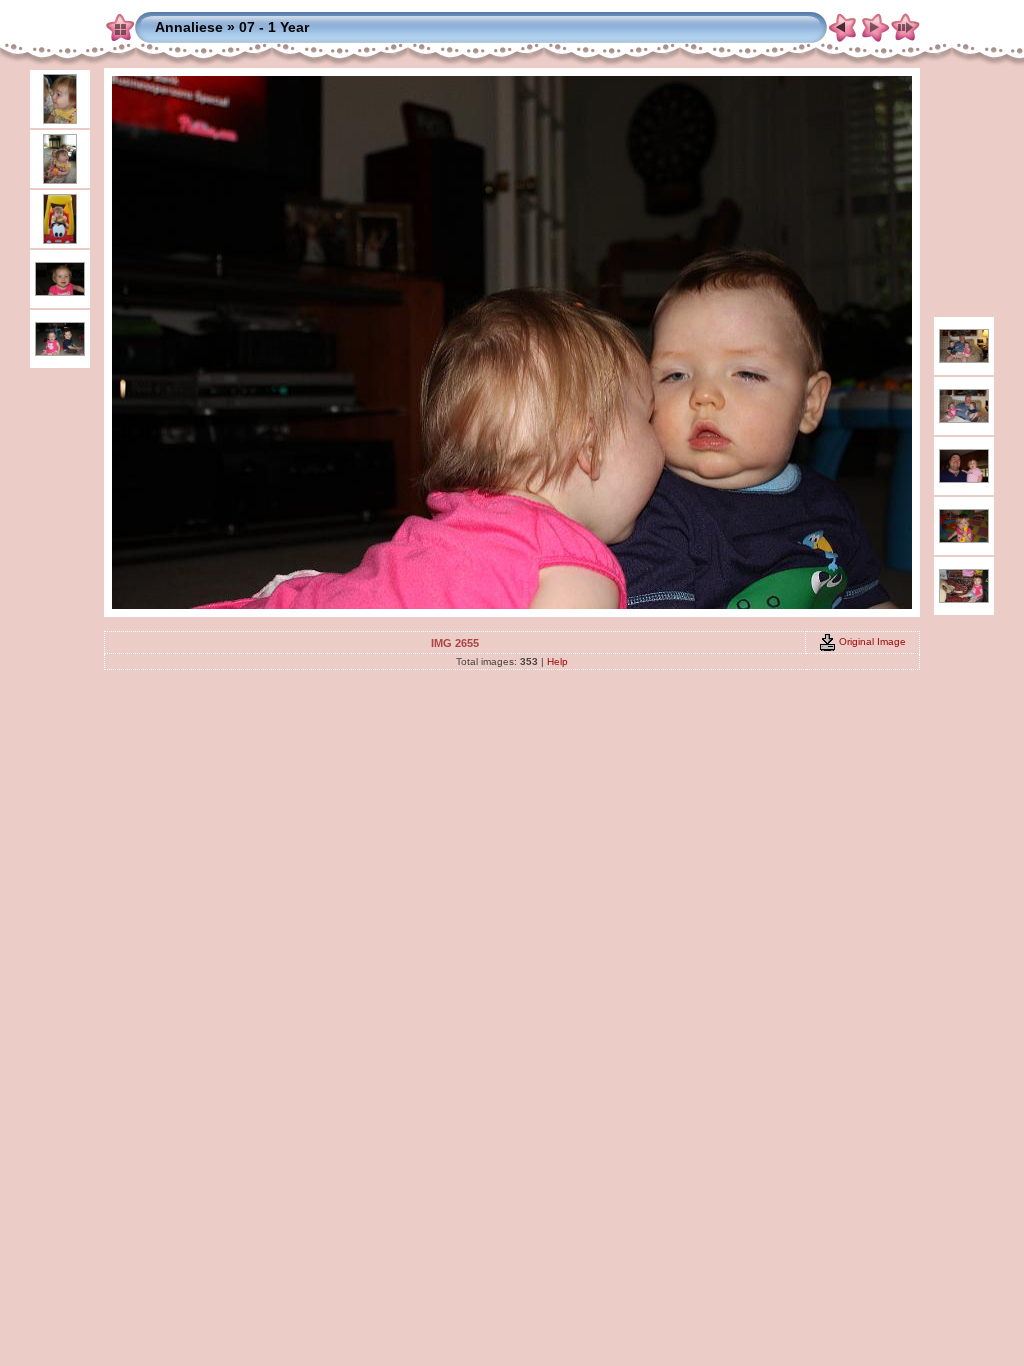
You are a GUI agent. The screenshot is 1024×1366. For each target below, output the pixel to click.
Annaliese (189, 27)
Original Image (871, 641)
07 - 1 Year (274, 27)
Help (557, 661)
